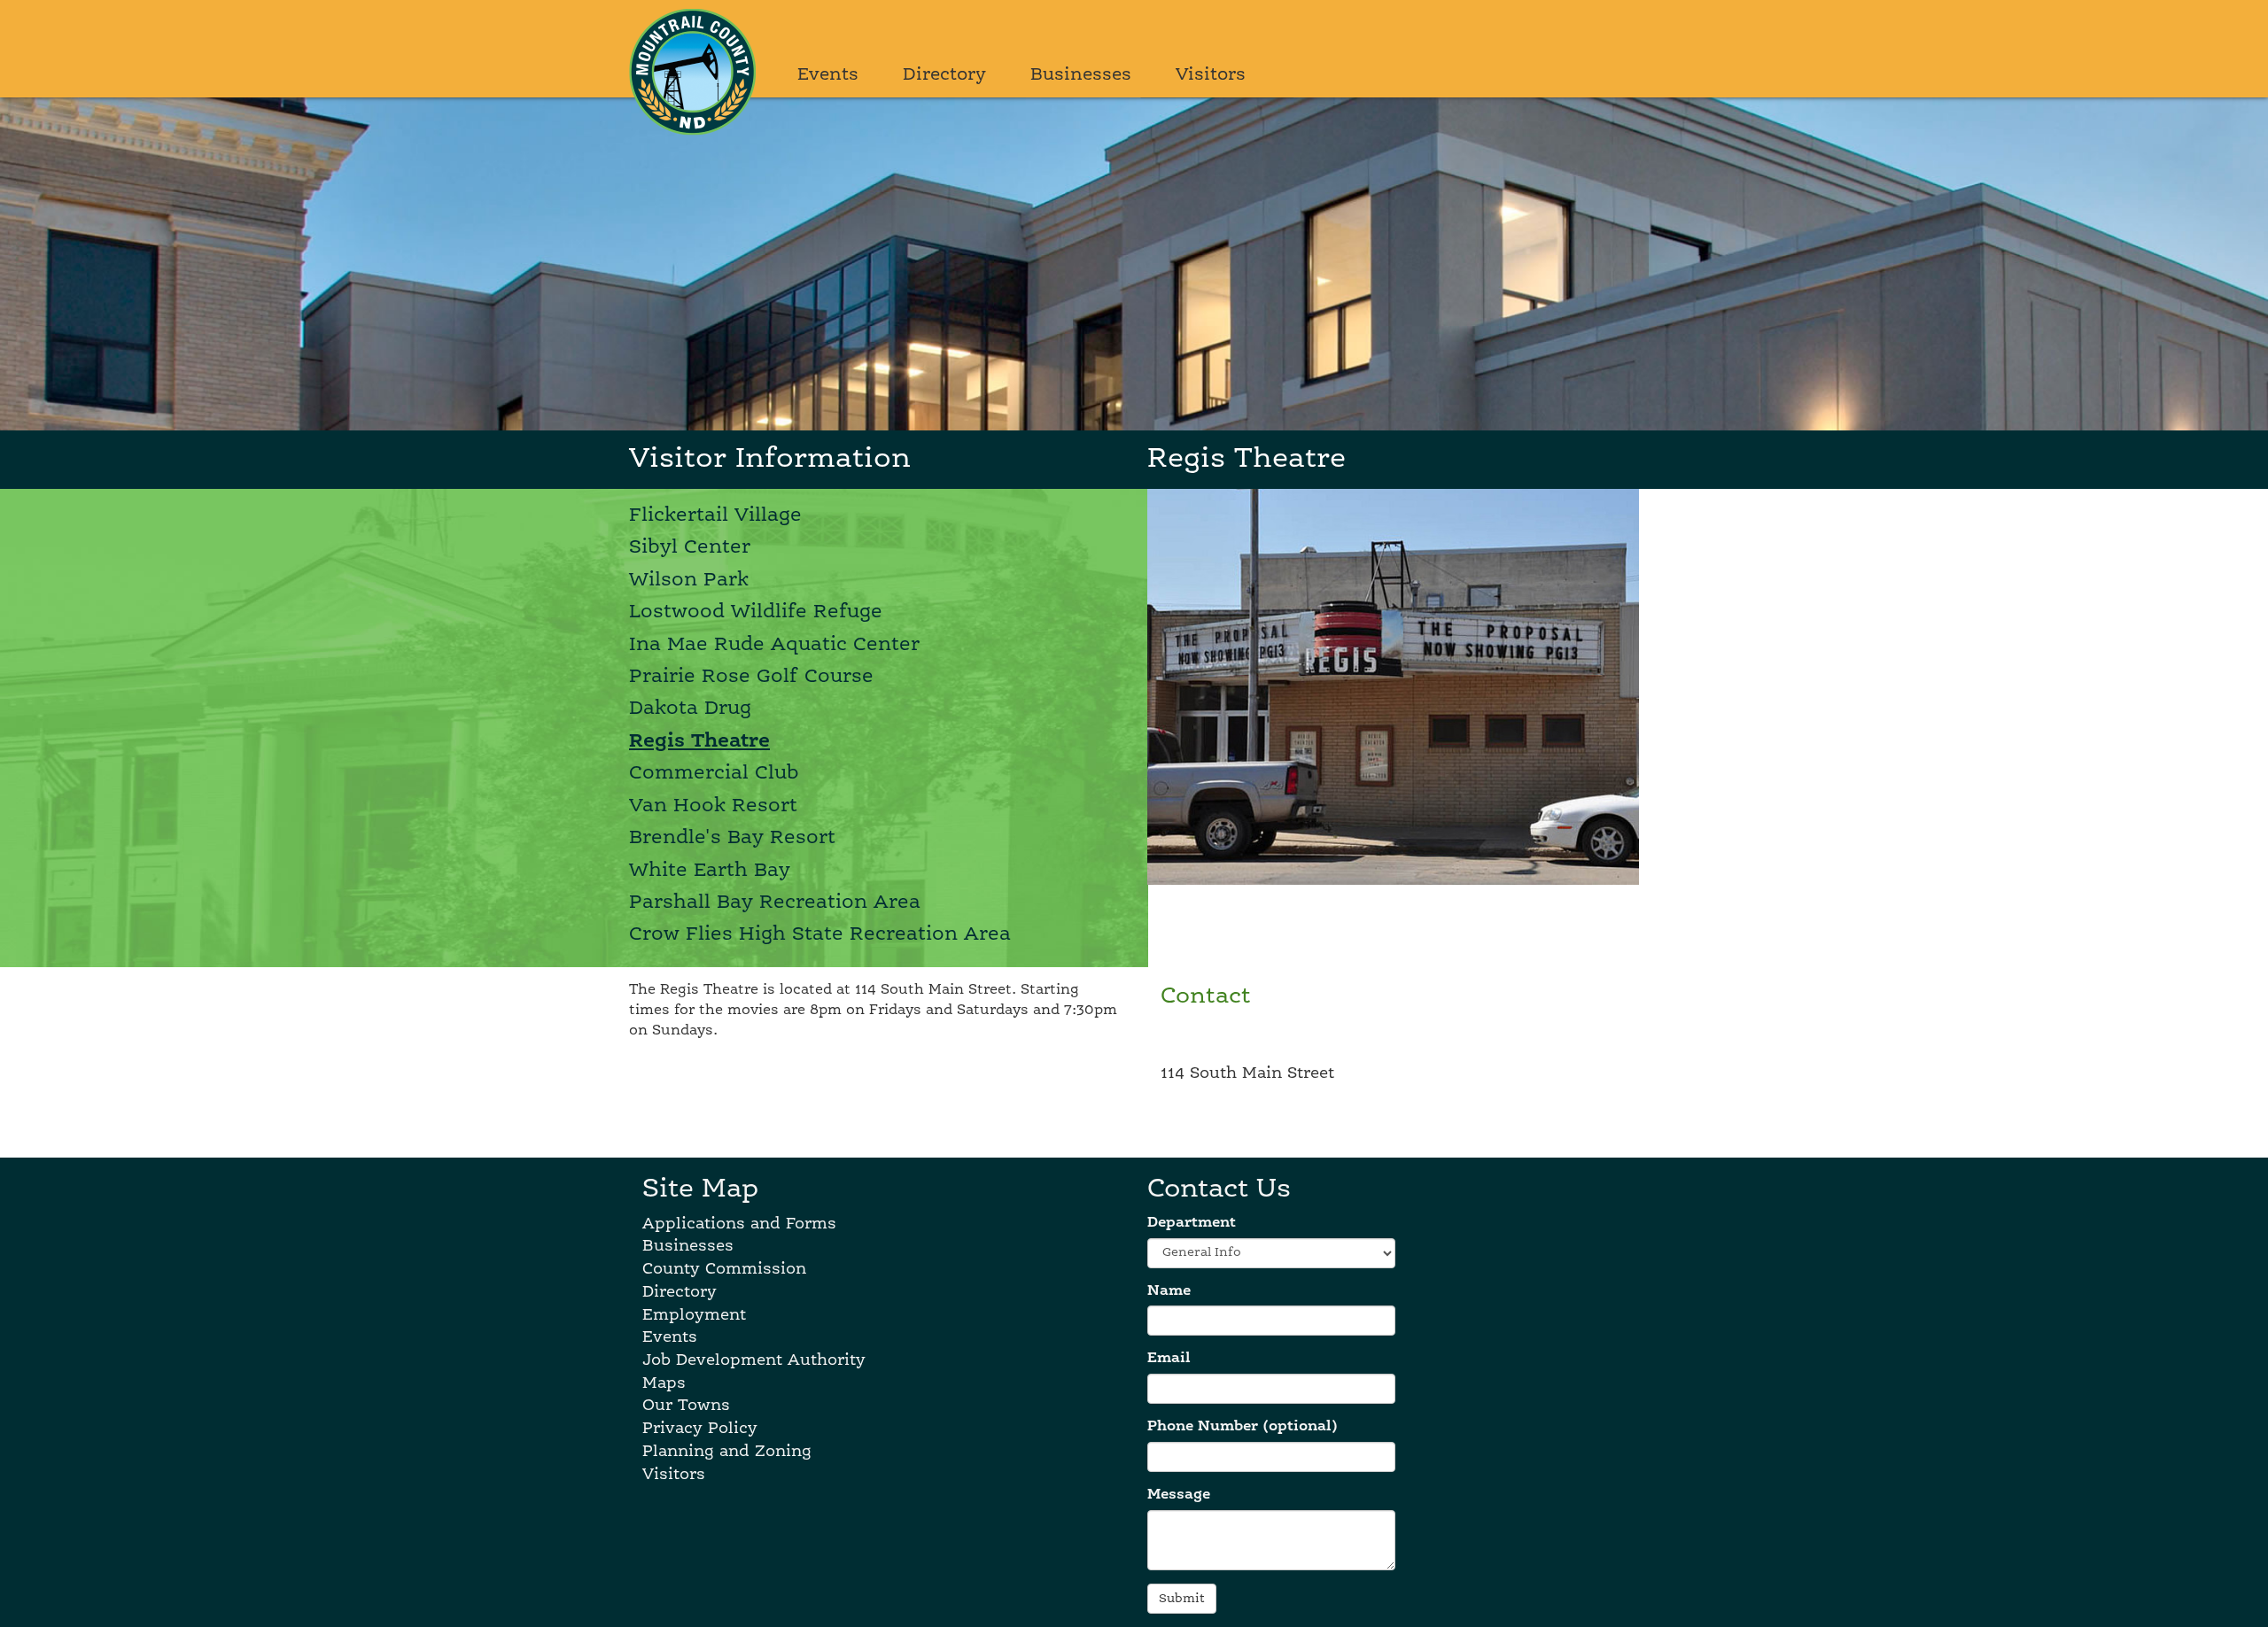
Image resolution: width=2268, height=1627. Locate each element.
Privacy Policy (700, 1429)
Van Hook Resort (713, 806)
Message (1179, 1495)
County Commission (724, 1269)
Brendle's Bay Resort (732, 838)
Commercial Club (714, 773)
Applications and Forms (739, 1224)
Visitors (1211, 75)
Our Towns (686, 1406)
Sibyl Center (690, 547)
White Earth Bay (710, 871)
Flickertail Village (715, 515)
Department (1192, 1223)
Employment (694, 1315)
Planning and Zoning (727, 1452)
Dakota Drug (690, 709)
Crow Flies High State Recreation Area (820, 934)
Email (1169, 1359)
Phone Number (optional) (1243, 1427)
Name (1169, 1291)
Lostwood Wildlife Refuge (756, 612)
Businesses (1081, 75)
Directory (944, 75)
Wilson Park (689, 580)
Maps (664, 1383)
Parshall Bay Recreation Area (775, 903)
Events (828, 75)
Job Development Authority (754, 1360)
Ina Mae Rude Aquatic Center (774, 645)
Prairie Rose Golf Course (751, 677)
